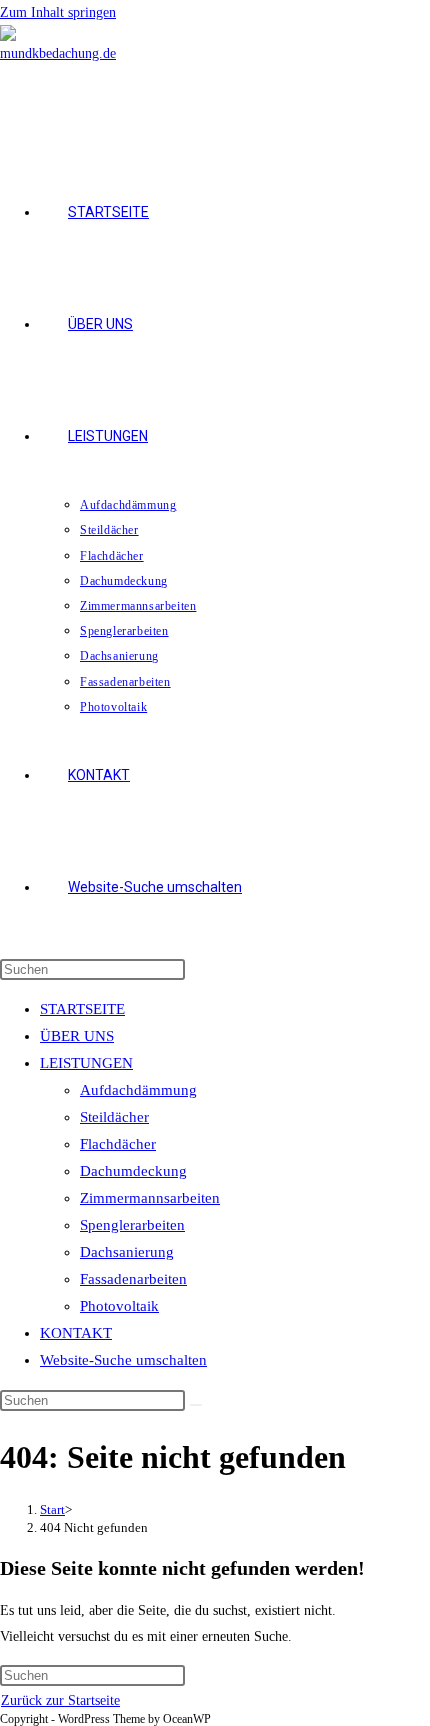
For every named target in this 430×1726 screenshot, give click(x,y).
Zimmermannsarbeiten (150, 1198)
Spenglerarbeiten (132, 1225)
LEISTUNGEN (86, 1063)
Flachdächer (118, 1144)
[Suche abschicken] (196, 1405)
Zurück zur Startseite (60, 1700)
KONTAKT (76, 1333)
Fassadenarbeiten (133, 1279)
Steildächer (114, 1117)
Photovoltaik (119, 1306)
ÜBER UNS (77, 1036)
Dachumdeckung (133, 1171)
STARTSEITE (82, 1009)
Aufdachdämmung (138, 1090)
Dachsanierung (127, 1252)
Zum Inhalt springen (58, 12)
